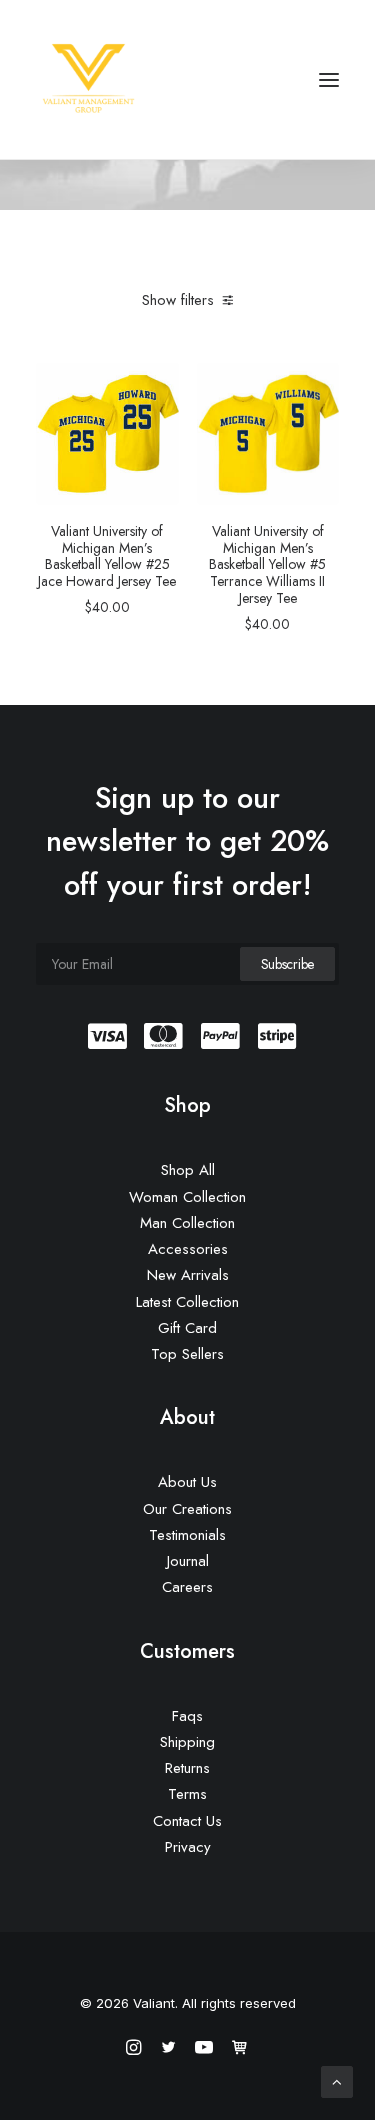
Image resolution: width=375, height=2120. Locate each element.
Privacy (188, 1847)
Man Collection (187, 1223)
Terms (187, 1794)
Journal (188, 1561)
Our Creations (187, 1509)
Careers (187, 1587)
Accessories (188, 1249)
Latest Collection (187, 1302)
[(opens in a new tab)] (107, 433)
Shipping (187, 1742)
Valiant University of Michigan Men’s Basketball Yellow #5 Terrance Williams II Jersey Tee (267, 564)
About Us (187, 1482)
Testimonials (187, 1535)
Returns (187, 1768)
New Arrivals (188, 1275)
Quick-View (155, 385)
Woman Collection (187, 1197)
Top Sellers (187, 1354)
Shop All (188, 1170)
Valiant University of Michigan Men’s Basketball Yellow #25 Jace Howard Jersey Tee (107, 556)
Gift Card (187, 1328)
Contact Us (187, 1821)
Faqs (187, 1716)
